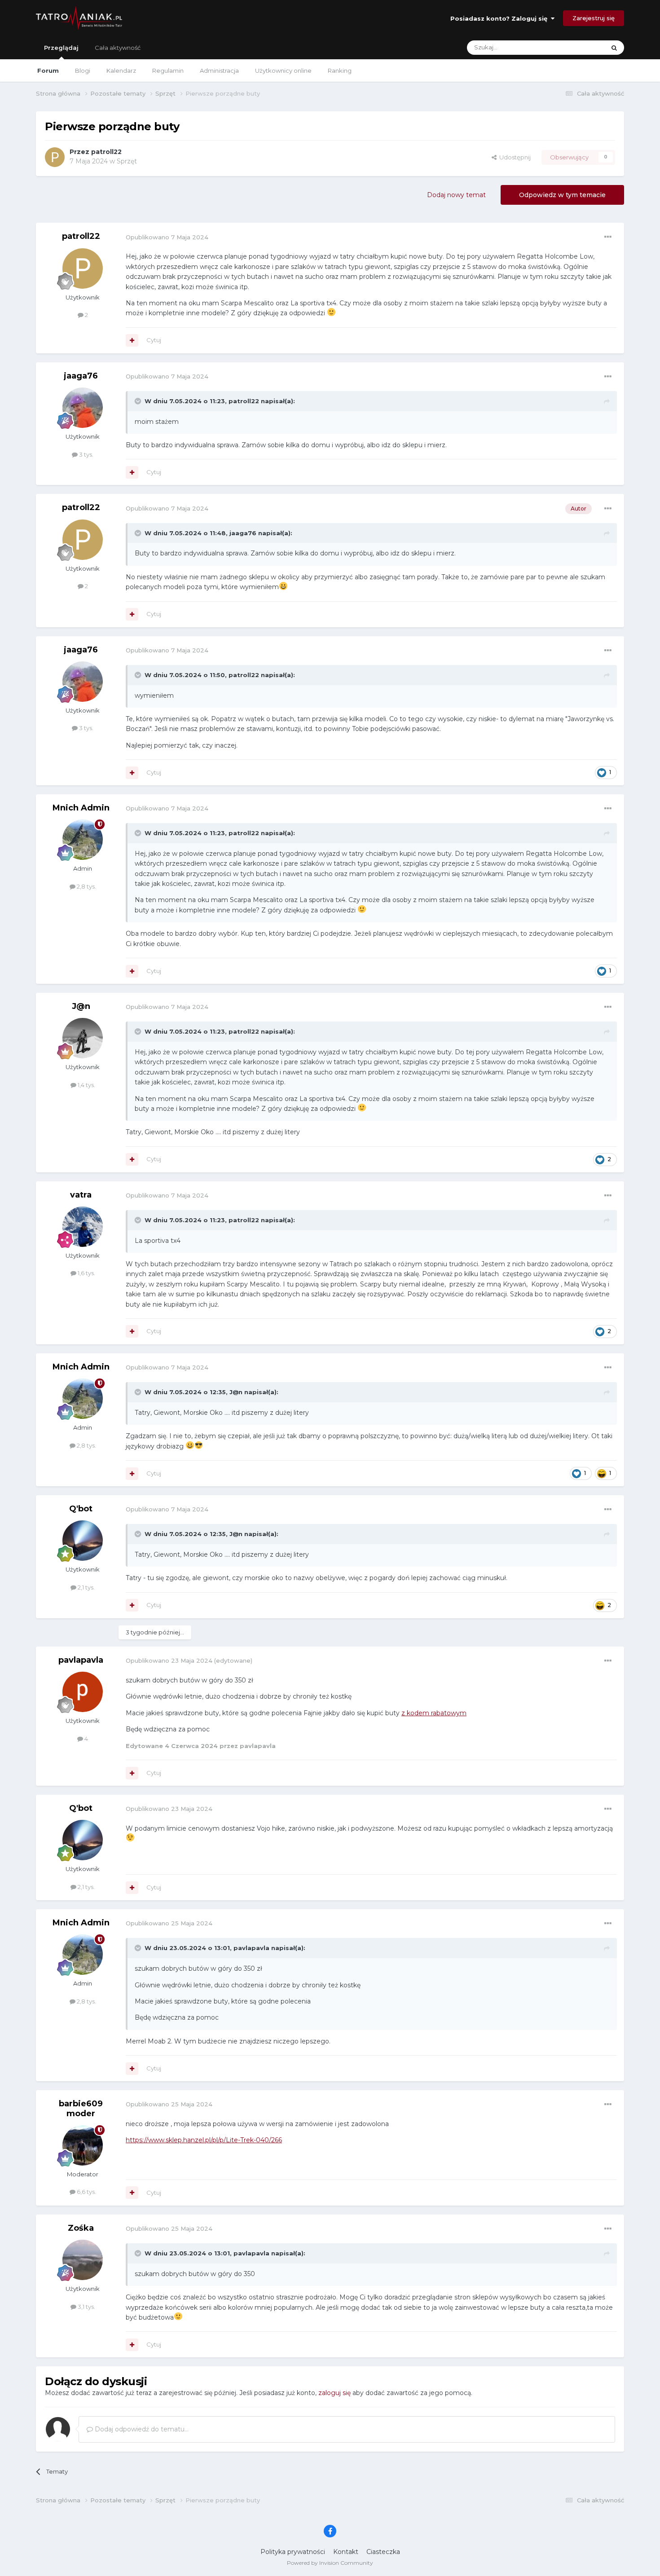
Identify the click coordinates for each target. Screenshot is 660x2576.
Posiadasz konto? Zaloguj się (501, 18)
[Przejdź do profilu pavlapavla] (83, 1692)
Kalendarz (121, 70)
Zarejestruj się (594, 18)
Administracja (219, 70)
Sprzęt (127, 161)
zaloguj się (334, 2393)
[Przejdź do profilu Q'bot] (83, 1541)
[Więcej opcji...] (608, 237)
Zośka (81, 2228)
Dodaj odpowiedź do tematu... (141, 2429)
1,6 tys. (86, 1273)
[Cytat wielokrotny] (132, 340)
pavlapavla (81, 1660)
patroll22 (106, 152)
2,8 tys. (86, 886)
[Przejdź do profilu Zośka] (83, 2260)
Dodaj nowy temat (456, 195)
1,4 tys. (86, 1085)
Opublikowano (167, 237)
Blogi (83, 70)
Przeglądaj (61, 48)
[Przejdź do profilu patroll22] (55, 157)
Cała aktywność (118, 48)
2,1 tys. (86, 1587)
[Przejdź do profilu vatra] (83, 1227)
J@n (81, 1006)
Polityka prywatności (293, 2552)
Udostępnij (514, 157)
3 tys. (86, 454)
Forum (48, 70)
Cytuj (154, 340)
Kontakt (346, 2552)
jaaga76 (81, 376)
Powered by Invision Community (330, 2563)
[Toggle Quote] (139, 401)
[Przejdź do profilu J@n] (83, 1038)
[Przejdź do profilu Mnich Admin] (83, 840)
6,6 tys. (86, 2192)
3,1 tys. (86, 2307)
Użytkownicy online (283, 70)
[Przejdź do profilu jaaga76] (83, 408)
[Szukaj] (614, 48)
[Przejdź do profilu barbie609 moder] (83, 2145)
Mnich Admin (81, 808)
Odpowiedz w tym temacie (562, 195)
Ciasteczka (383, 2552)
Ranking (340, 70)
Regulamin (168, 70)
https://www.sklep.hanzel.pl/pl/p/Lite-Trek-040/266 (204, 2140)
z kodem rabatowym (434, 1713)
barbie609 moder (81, 2109)
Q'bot (81, 1509)
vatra (81, 1195)
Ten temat (579, 47)
